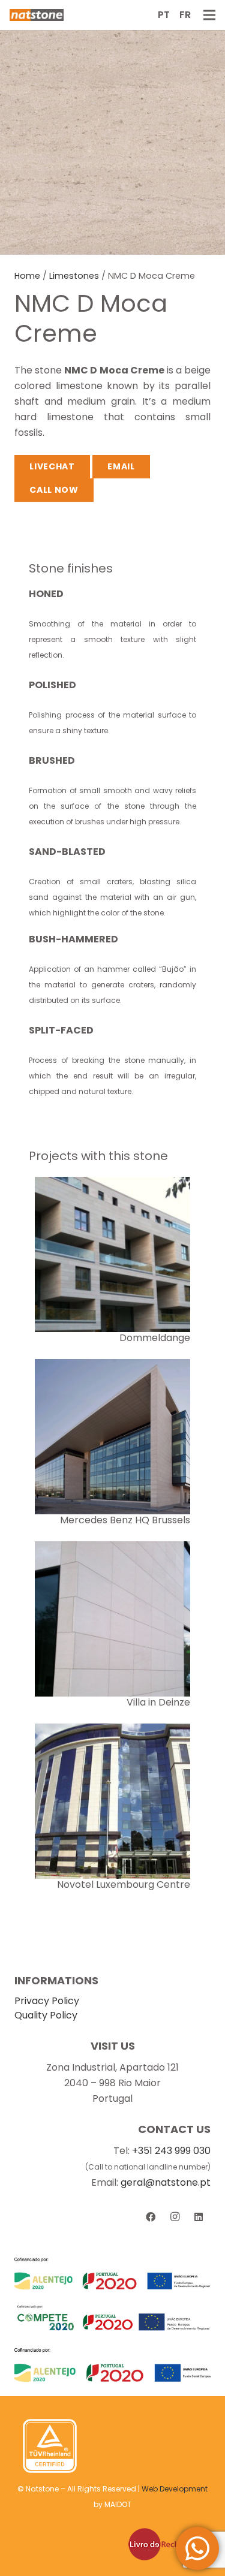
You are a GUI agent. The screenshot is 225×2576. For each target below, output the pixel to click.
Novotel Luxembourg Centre (124, 1884)
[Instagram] (175, 2217)
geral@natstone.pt (166, 2182)
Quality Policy (46, 2015)
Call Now (54, 490)
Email (121, 466)
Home (27, 276)
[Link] (37, 15)
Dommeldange (155, 1338)
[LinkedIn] (199, 2217)
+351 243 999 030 (171, 2151)
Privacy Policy (47, 2001)
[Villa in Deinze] (112, 1549)
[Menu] (209, 15)
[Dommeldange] (112, 1184)
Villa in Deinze (158, 1702)
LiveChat (52, 466)
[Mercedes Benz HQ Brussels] (112, 1367)
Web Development (175, 2489)
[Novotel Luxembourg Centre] (112, 1731)
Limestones (74, 276)
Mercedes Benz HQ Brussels (125, 1520)
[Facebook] (151, 2217)
